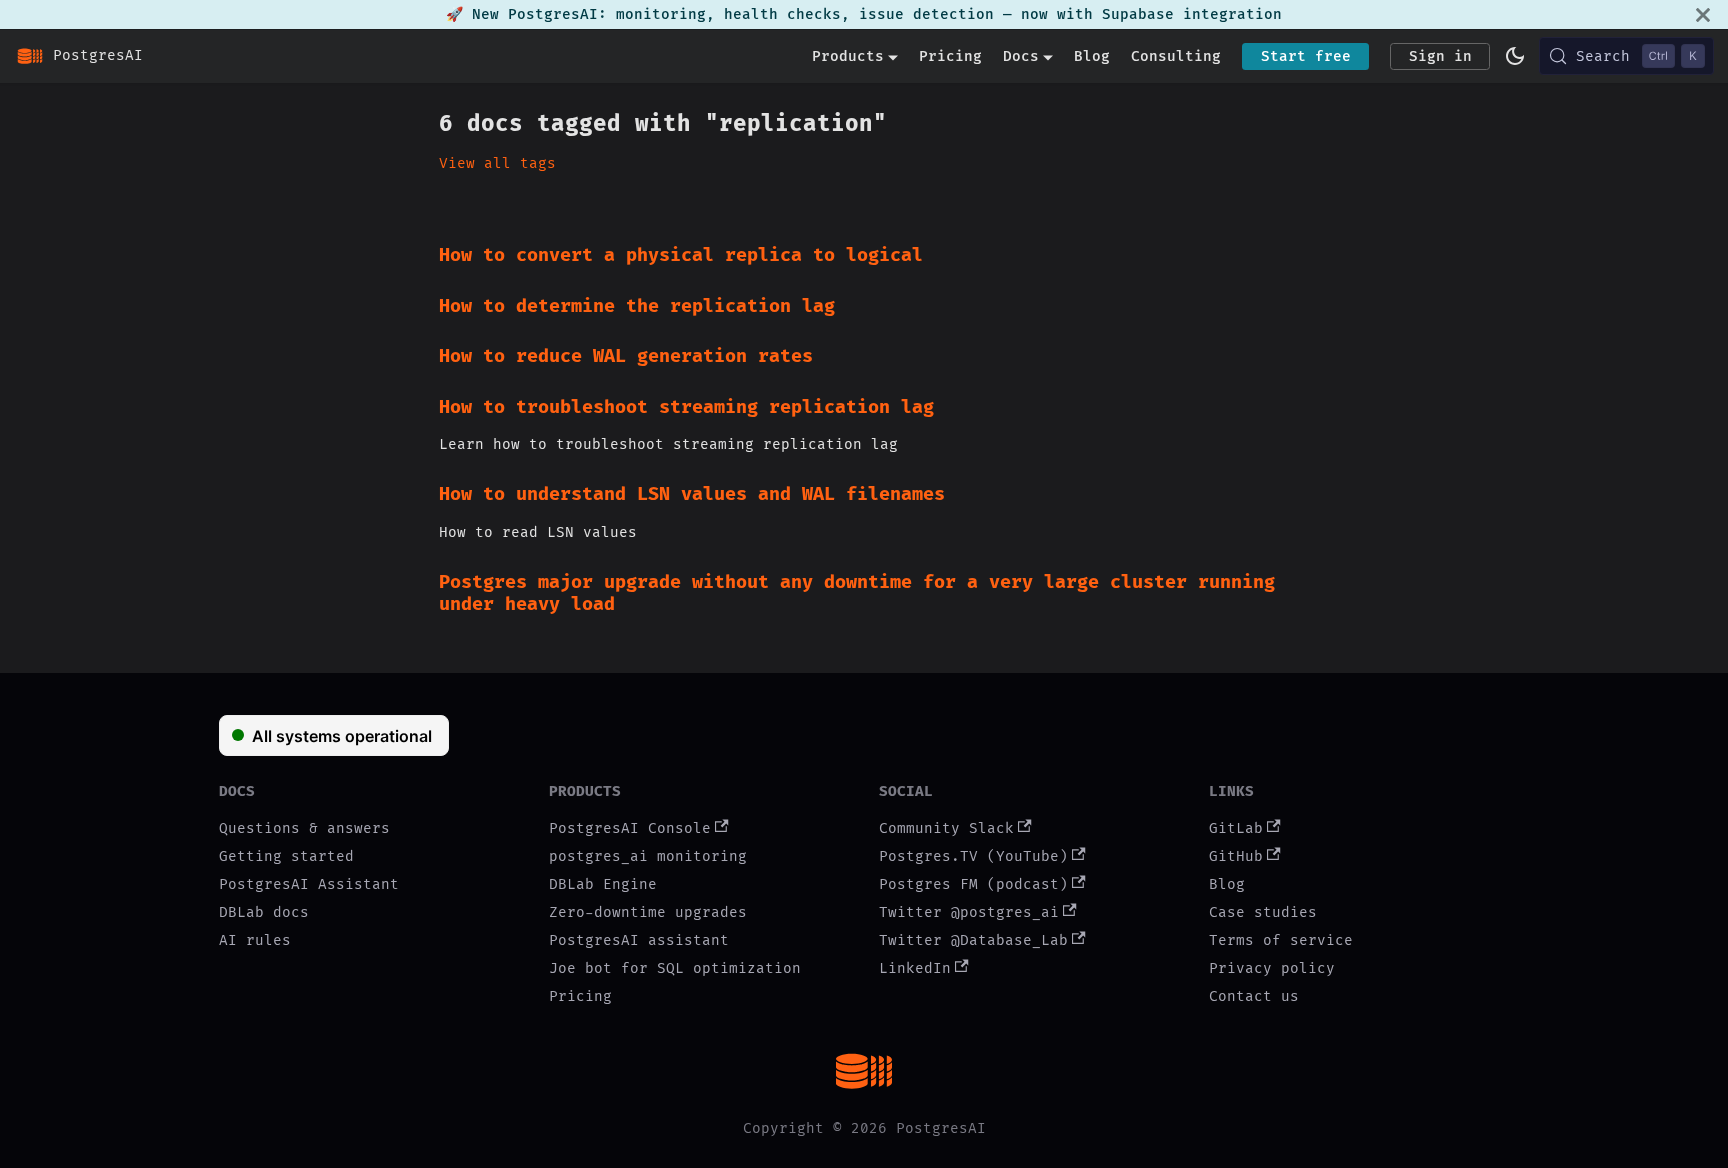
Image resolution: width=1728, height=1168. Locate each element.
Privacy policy (1272, 968)
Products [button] (848, 56)
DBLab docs (264, 912)
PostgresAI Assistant (309, 884)
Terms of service (1281, 940)
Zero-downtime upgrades (648, 912)
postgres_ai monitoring (648, 856)
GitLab (1236, 828)
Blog (1092, 56)
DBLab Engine (603, 884)
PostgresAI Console (630, 828)
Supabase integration (1192, 14)
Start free (1306, 56)
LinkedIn (915, 968)
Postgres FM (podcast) (973, 884)
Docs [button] (1021, 56)
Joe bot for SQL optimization (675, 968)
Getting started (286, 856)
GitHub (1236, 856)
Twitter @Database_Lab (973, 940)
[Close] (1703, 14)
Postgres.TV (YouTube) (973, 856)
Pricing (950, 56)
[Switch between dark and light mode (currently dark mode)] (1515, 56)
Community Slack (946, 828)
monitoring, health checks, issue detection (805, 14)
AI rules (255, 940)
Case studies (1263, 912)
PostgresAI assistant (639, 940)
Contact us (1254, 996)
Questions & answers (304, 828)
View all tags (497, 163)
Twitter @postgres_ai (969, 912)
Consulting (1176, 56)
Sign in (1440, 56)
